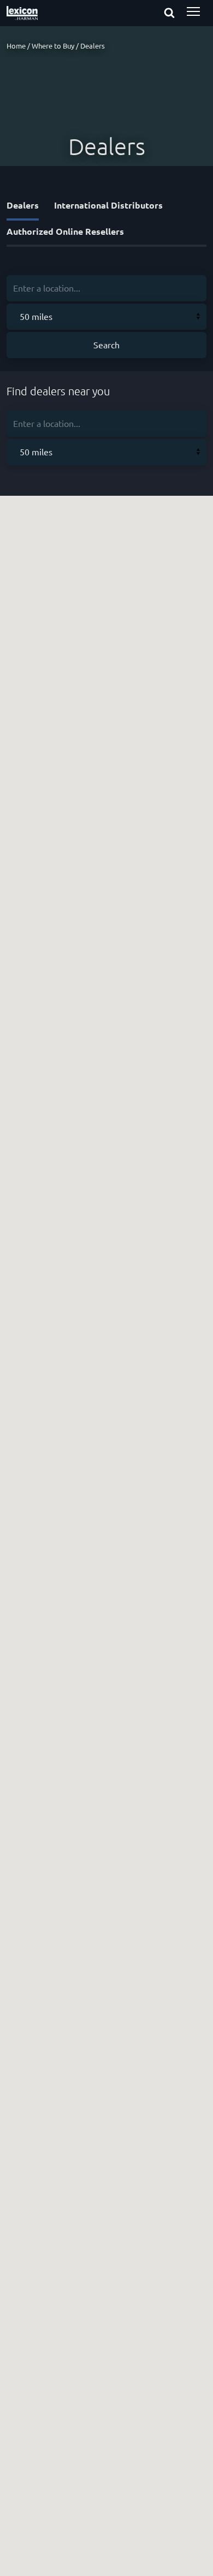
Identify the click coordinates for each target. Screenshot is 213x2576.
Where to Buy (53, 46)
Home (16, 46)
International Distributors (108, 205)
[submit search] (179, 14)
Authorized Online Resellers (65, 231)
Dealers (23, 205)
